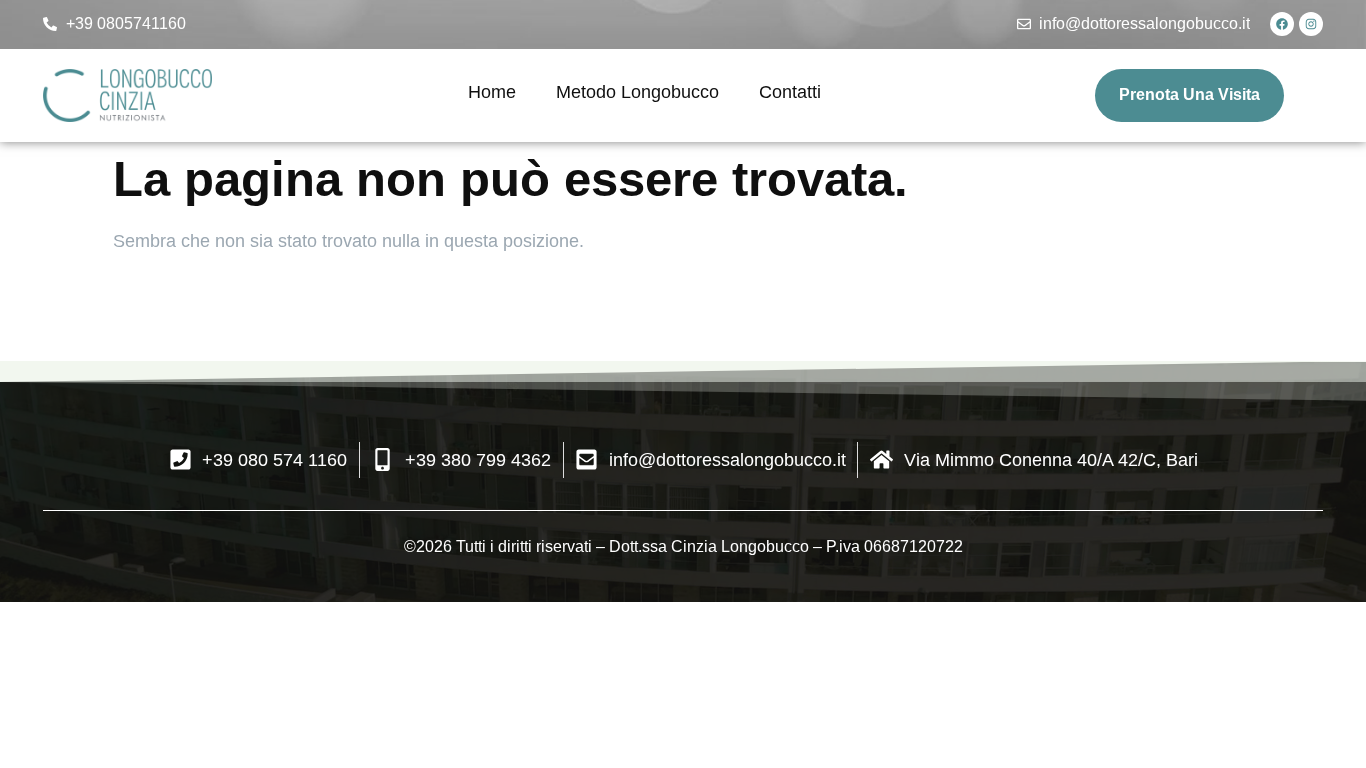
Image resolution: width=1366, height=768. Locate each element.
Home (492, 92)
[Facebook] (1282, 24)
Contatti (790, 92)
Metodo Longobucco (637, 92)
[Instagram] (1311, 24)
